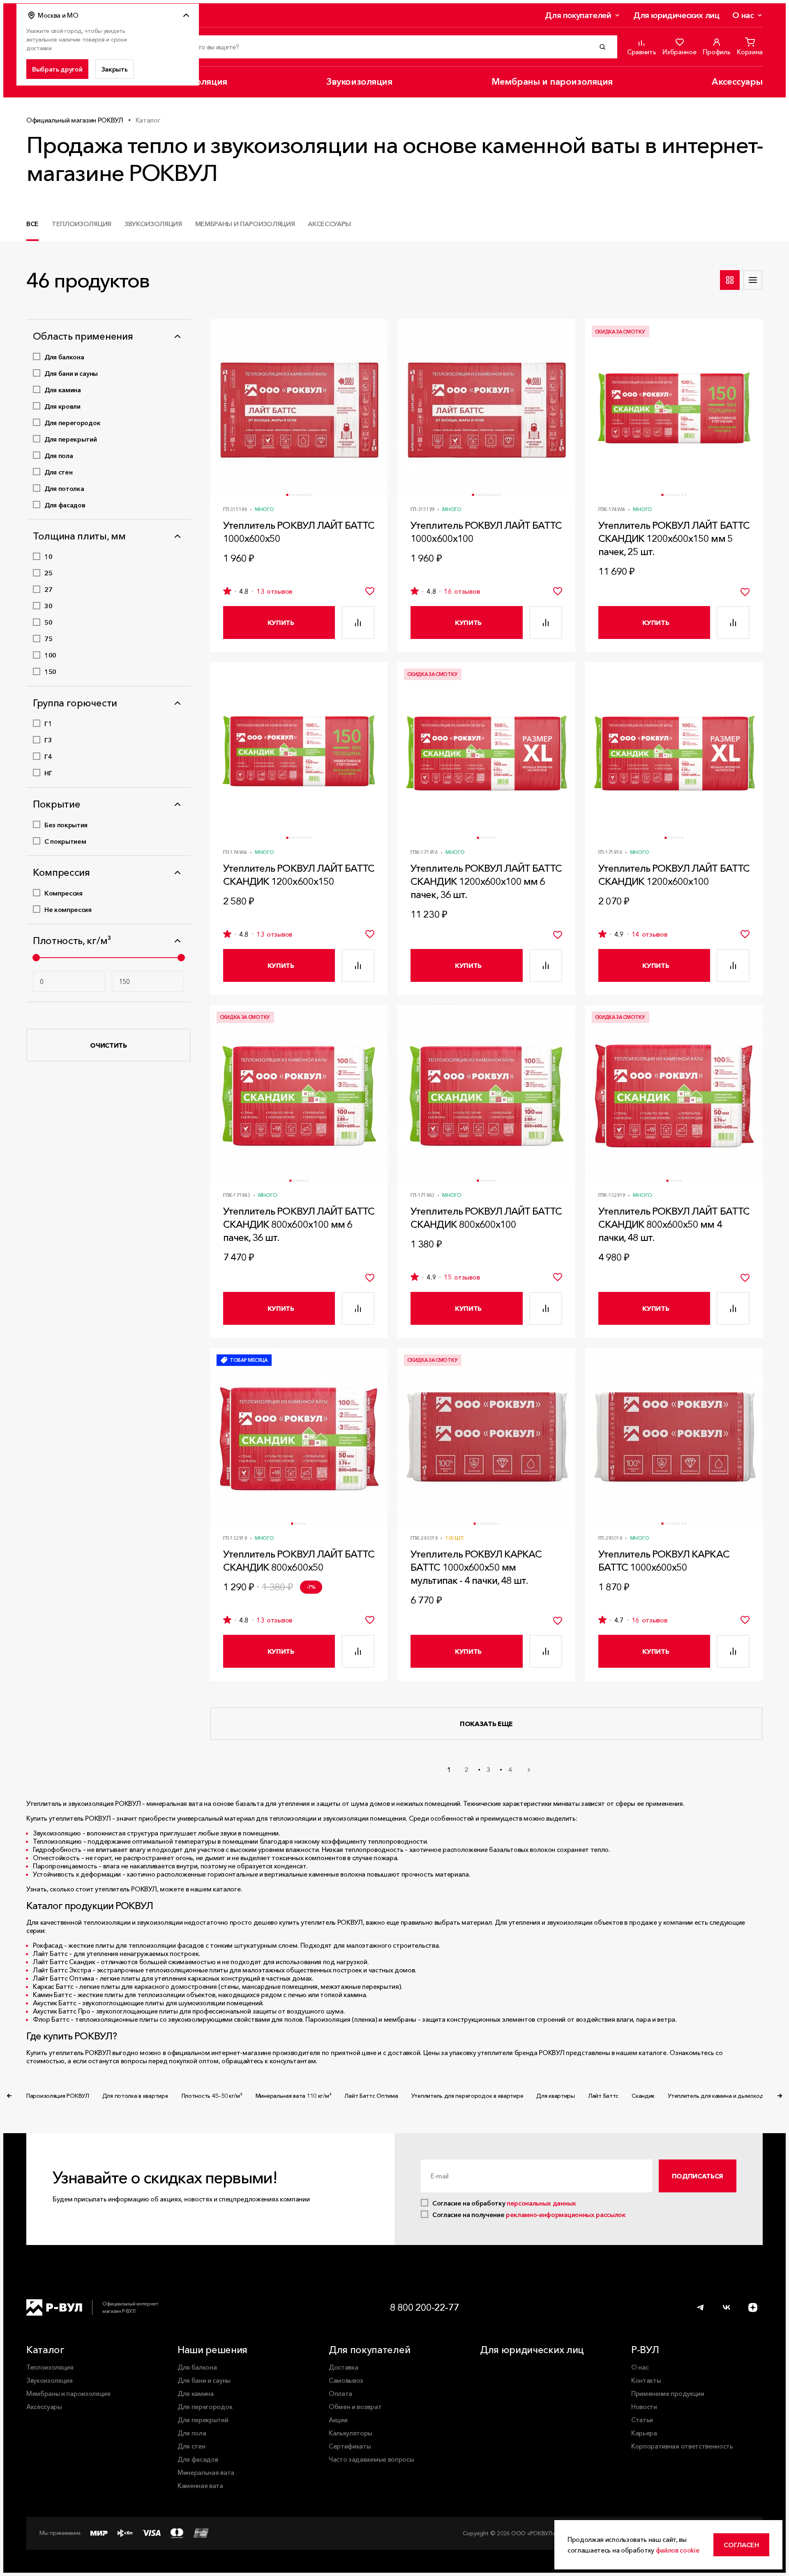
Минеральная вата (206, 2472)
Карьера (644, 2433)
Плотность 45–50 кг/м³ (212, 2096)
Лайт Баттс (603, 2096)
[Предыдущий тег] (9, 2096)
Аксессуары (737, 82)
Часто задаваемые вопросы (371, 2459)
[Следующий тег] (780, 2096)
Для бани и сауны (204, 2380)
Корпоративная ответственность (682, 2446)
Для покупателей (578, 15)
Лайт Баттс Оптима (371, 2096)
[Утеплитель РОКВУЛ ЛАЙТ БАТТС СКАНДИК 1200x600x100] (674, 751)
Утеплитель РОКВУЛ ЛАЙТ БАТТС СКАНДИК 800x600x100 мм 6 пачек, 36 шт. (299, 1224)
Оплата (340, 2393)
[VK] (727, 2308)
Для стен (191, 2446)
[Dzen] (753, 2308)
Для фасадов (198, 2459)
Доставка (343, 2367)
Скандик (643, 2096)
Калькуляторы (351, 2433)
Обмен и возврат (355, 2407)
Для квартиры (556, 2096)
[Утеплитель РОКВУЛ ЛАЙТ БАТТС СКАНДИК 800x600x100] (486, 1094)
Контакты (646, 2380)
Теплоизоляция (82, 224)
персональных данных (541, 2203)
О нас (743, 15)
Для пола (192, 2433)
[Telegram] (700, 2308)
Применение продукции (668, 2393)
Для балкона (197, 2367)
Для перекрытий (203, 2420)
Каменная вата (200, 2486)
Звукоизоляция (359, 82)
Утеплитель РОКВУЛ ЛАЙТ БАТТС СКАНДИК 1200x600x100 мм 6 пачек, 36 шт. (486, 881)
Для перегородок (205, 2407)
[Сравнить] (358, 623)
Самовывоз (346, 2380)
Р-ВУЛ (645, 2350)
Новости (644, 2407)
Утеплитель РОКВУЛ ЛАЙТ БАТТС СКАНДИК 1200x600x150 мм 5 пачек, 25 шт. (674, 538)
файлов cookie (678, 2550)
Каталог (45, 2350)
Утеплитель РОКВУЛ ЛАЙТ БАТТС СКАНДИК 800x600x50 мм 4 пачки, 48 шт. (674, 1224)
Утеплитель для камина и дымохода (717, 2096)
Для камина (196, 2393)
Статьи (642, 2420)
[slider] (36, 958)
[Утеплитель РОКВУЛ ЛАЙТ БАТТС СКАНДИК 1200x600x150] (299, 751)
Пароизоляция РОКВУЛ (58, 2096)
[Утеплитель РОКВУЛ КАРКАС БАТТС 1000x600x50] (674, 1437)
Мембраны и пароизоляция (552, 82)
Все (32, 224)
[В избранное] (370, 591)
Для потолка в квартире (135, 2096)
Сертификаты (350, 2446)
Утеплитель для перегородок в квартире (467, 2096)
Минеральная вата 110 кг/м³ (294, 2096)
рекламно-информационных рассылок (566, 2215)
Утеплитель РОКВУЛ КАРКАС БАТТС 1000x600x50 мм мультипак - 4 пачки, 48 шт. (476, 1567)
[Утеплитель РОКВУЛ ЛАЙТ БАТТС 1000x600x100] (486, 408)
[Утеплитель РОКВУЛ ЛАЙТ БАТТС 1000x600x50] (299, 408)
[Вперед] (529, 1770)
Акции (338, 2420)
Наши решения (212, 2350)
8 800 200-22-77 (424, 2307)
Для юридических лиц (676, 15)
